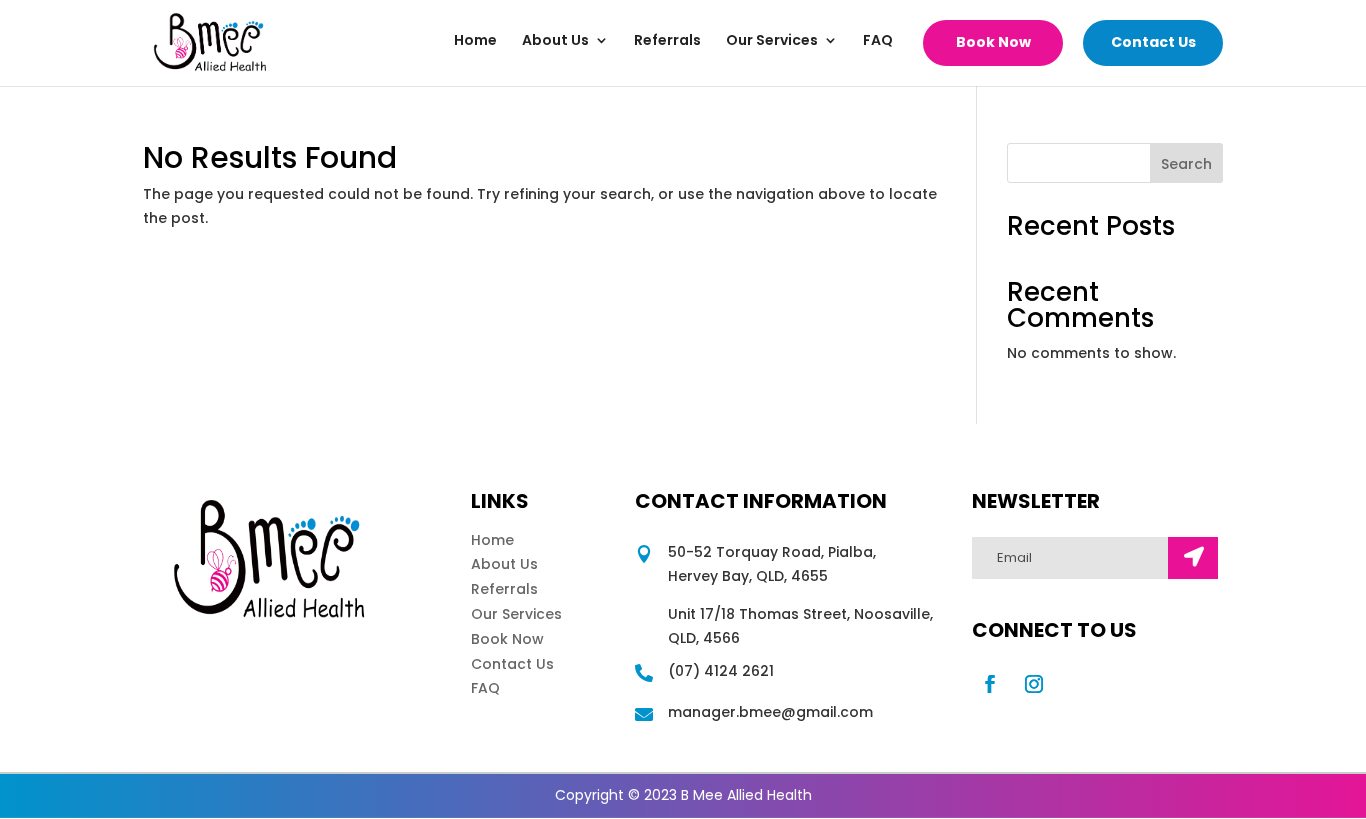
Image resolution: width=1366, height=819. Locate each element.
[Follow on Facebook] (990, 684)
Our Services (772, 41)
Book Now (993, 42)
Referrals (667, 41)
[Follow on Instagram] (1034, 684)
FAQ (878, 41)
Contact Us (1153, 42)
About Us (555, 41)
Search (1186, 164)
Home (475, 41)
